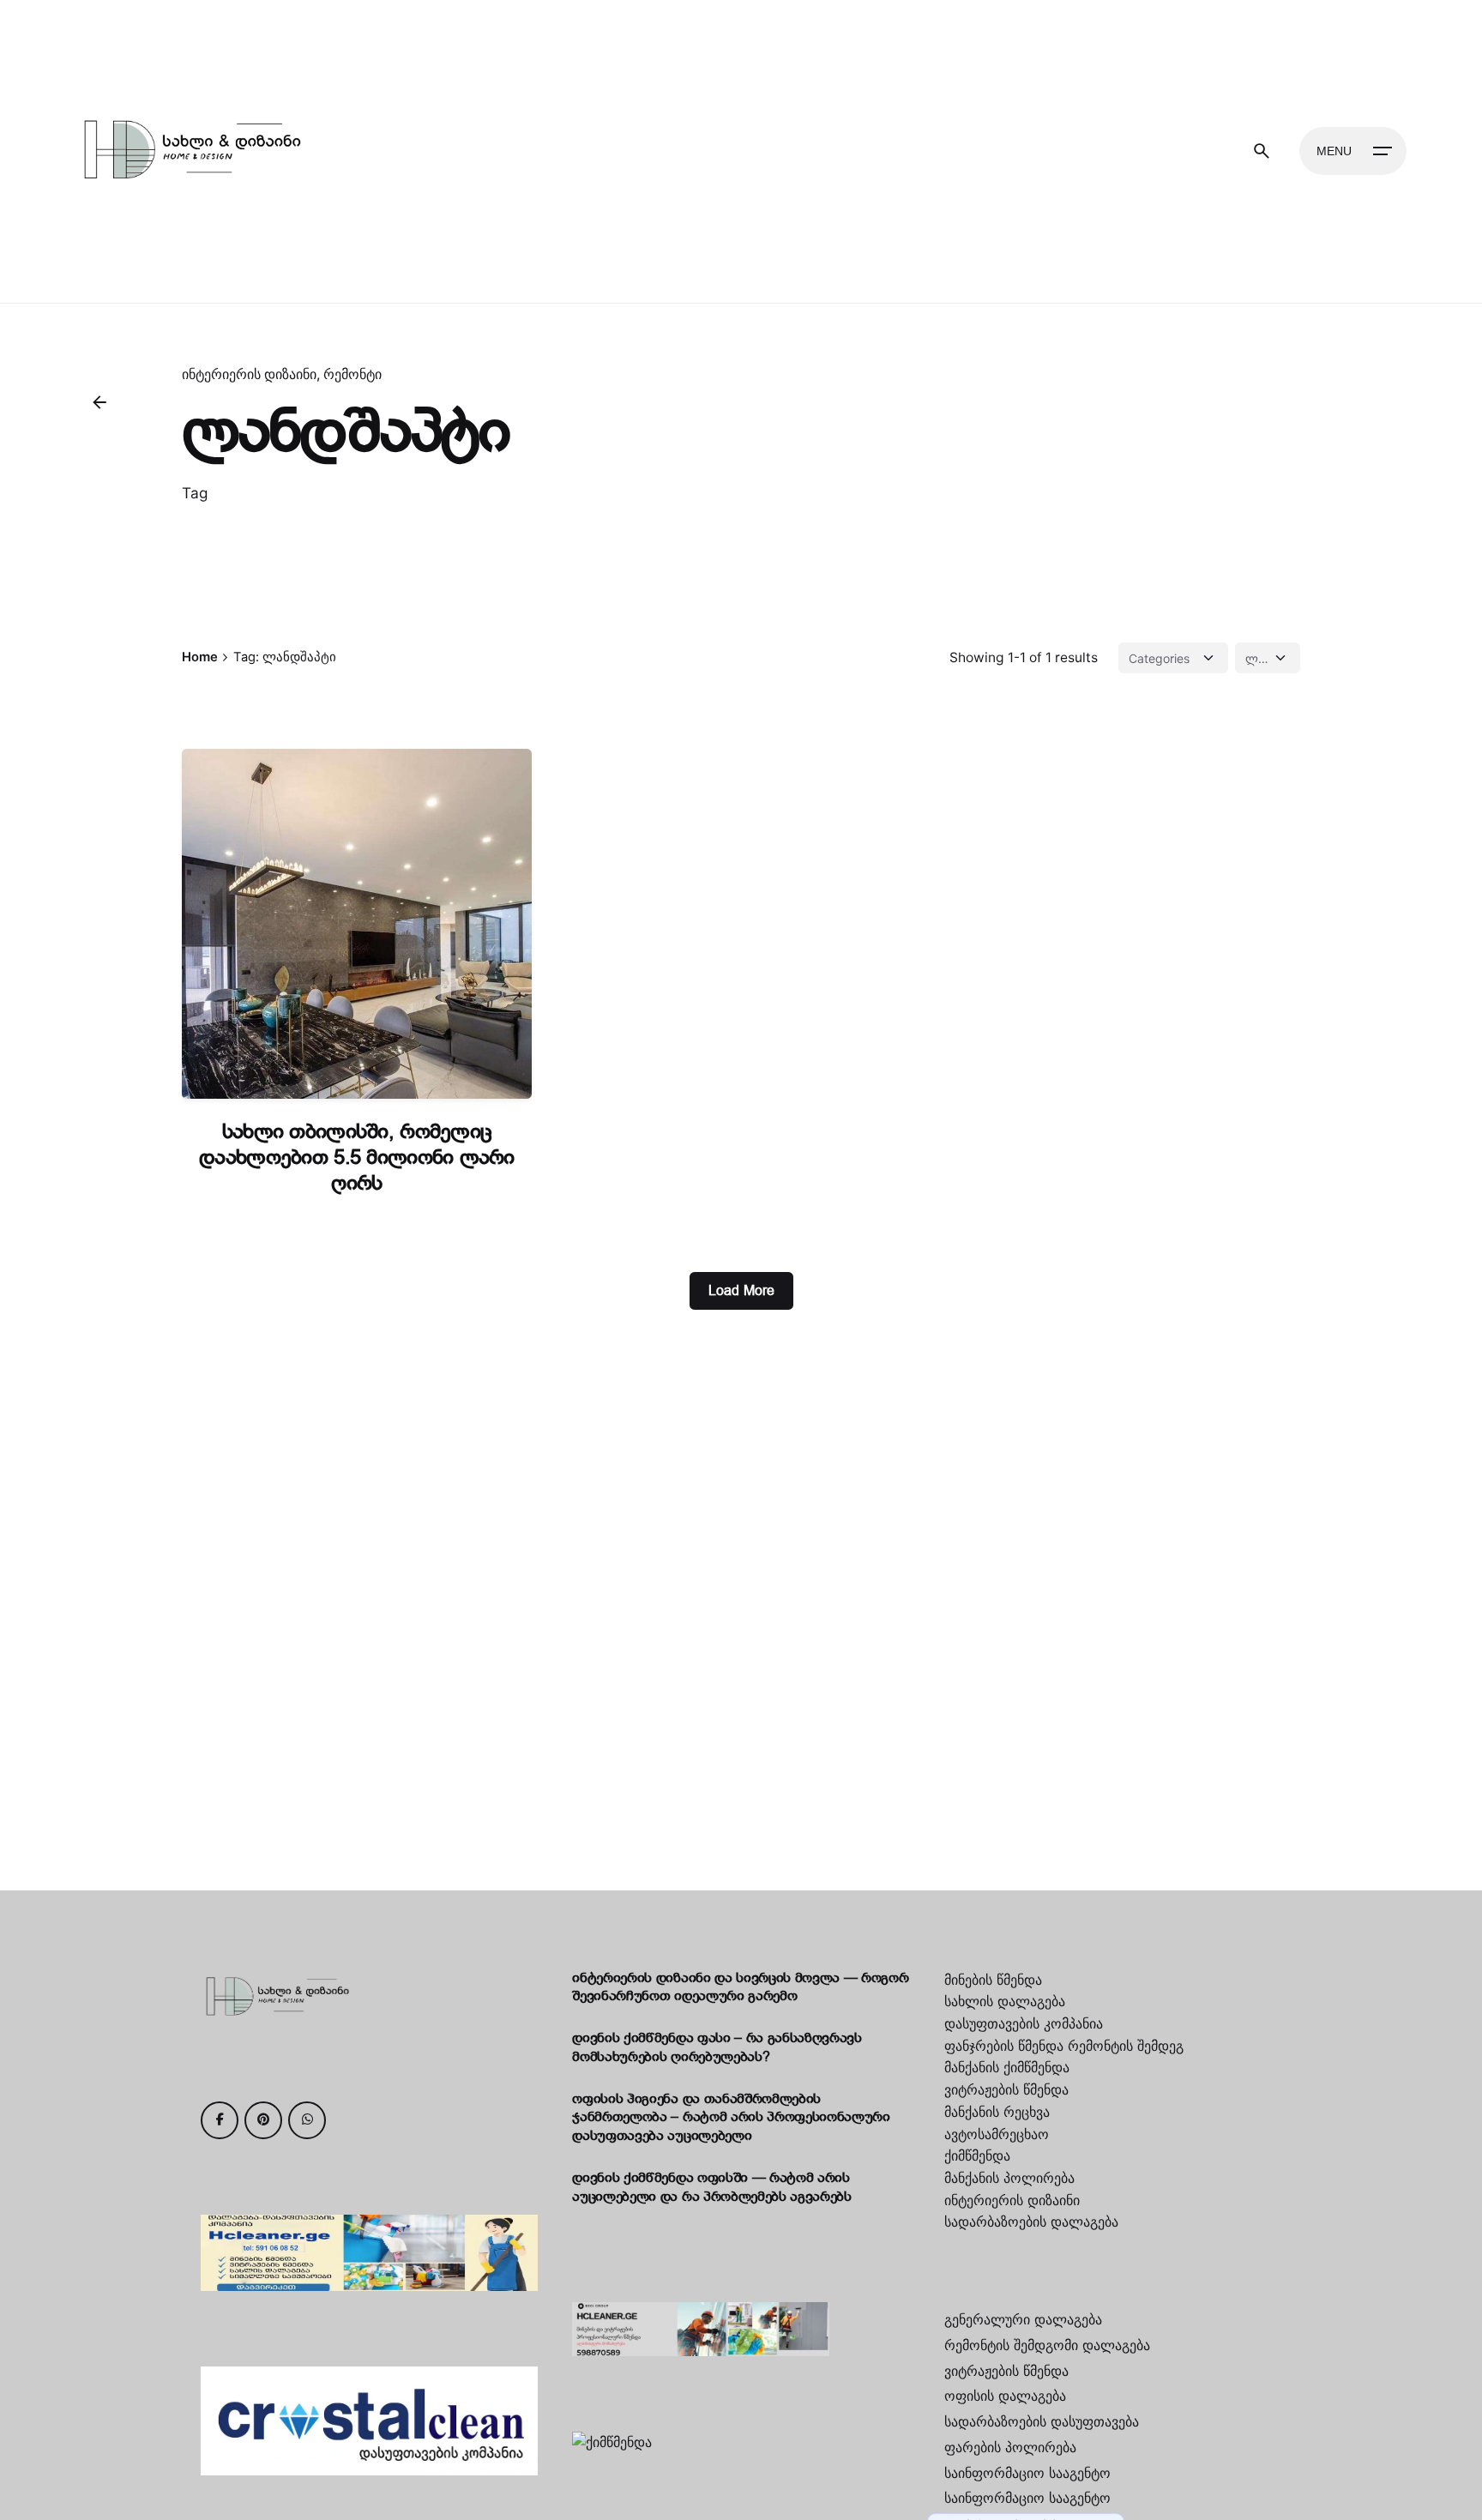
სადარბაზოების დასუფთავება (1042, 2421)
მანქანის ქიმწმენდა (1007, 2067)
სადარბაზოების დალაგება (1031, 2222)
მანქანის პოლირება (1009, 2178)
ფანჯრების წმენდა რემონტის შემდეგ (1064, 2046)
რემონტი (352, 374)
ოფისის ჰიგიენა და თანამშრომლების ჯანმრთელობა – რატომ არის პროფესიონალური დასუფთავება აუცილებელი (731, 2118)
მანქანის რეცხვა (997, 2112)
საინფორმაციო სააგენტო (1027, 2473)
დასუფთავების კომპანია (1024, 2023)
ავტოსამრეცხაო (997, 2134)
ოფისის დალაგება (1005, 2396)
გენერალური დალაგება (1023, 2319)
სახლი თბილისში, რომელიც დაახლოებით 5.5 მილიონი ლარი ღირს (357, 1158)
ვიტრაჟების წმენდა (1006, 2089)
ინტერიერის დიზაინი (249, 374)
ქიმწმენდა (977, 2155)
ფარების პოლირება (1010, 2447)
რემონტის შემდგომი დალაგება (1047, 2345)
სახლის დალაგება (1005, 2001)
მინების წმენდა (993, 1980)
